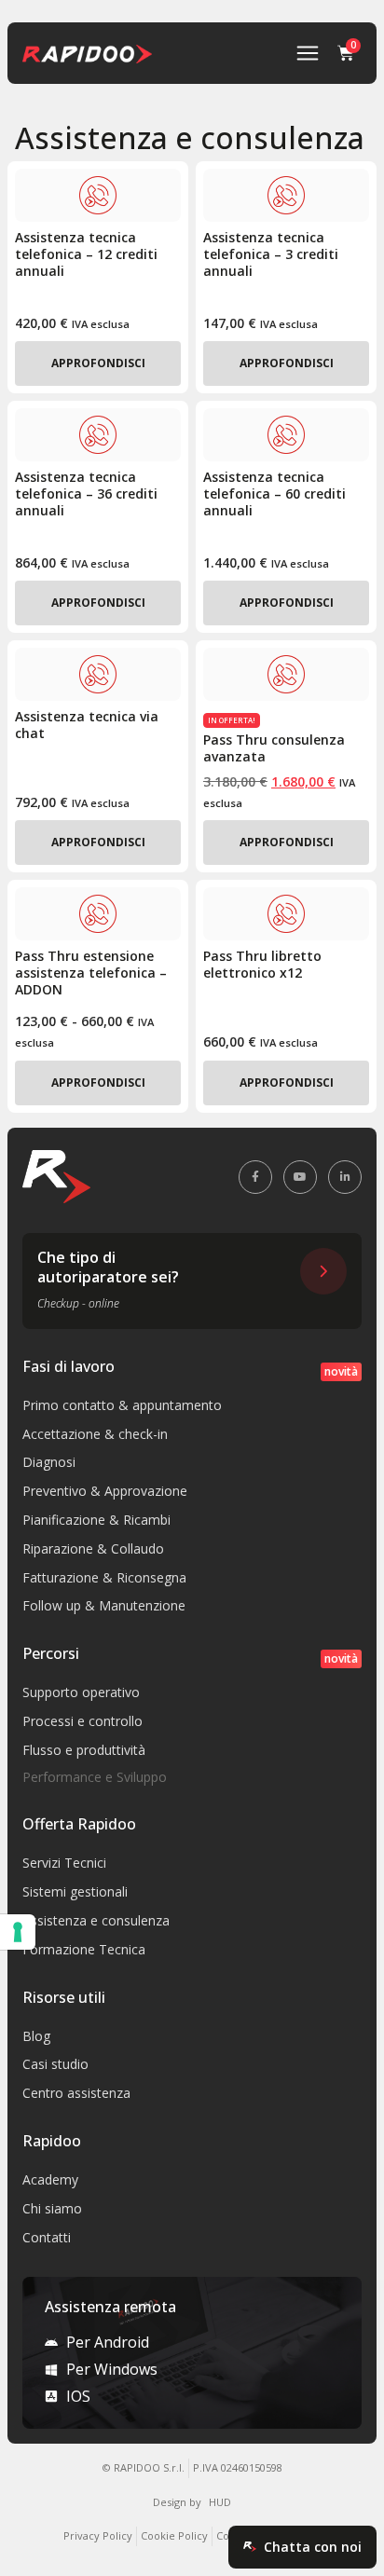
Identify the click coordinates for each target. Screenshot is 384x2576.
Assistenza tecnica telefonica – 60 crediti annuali (274, 493)
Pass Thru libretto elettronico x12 (262, 964)
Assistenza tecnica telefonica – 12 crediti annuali (86, 254)
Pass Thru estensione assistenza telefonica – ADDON (91, 973)
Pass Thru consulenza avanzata (274, 748)
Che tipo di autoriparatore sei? (108, 1267)
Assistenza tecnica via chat (87, 725)
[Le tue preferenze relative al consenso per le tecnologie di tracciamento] (18, 1932)
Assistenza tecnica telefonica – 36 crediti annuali (86, 493)
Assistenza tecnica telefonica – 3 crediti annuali (271, 254)
